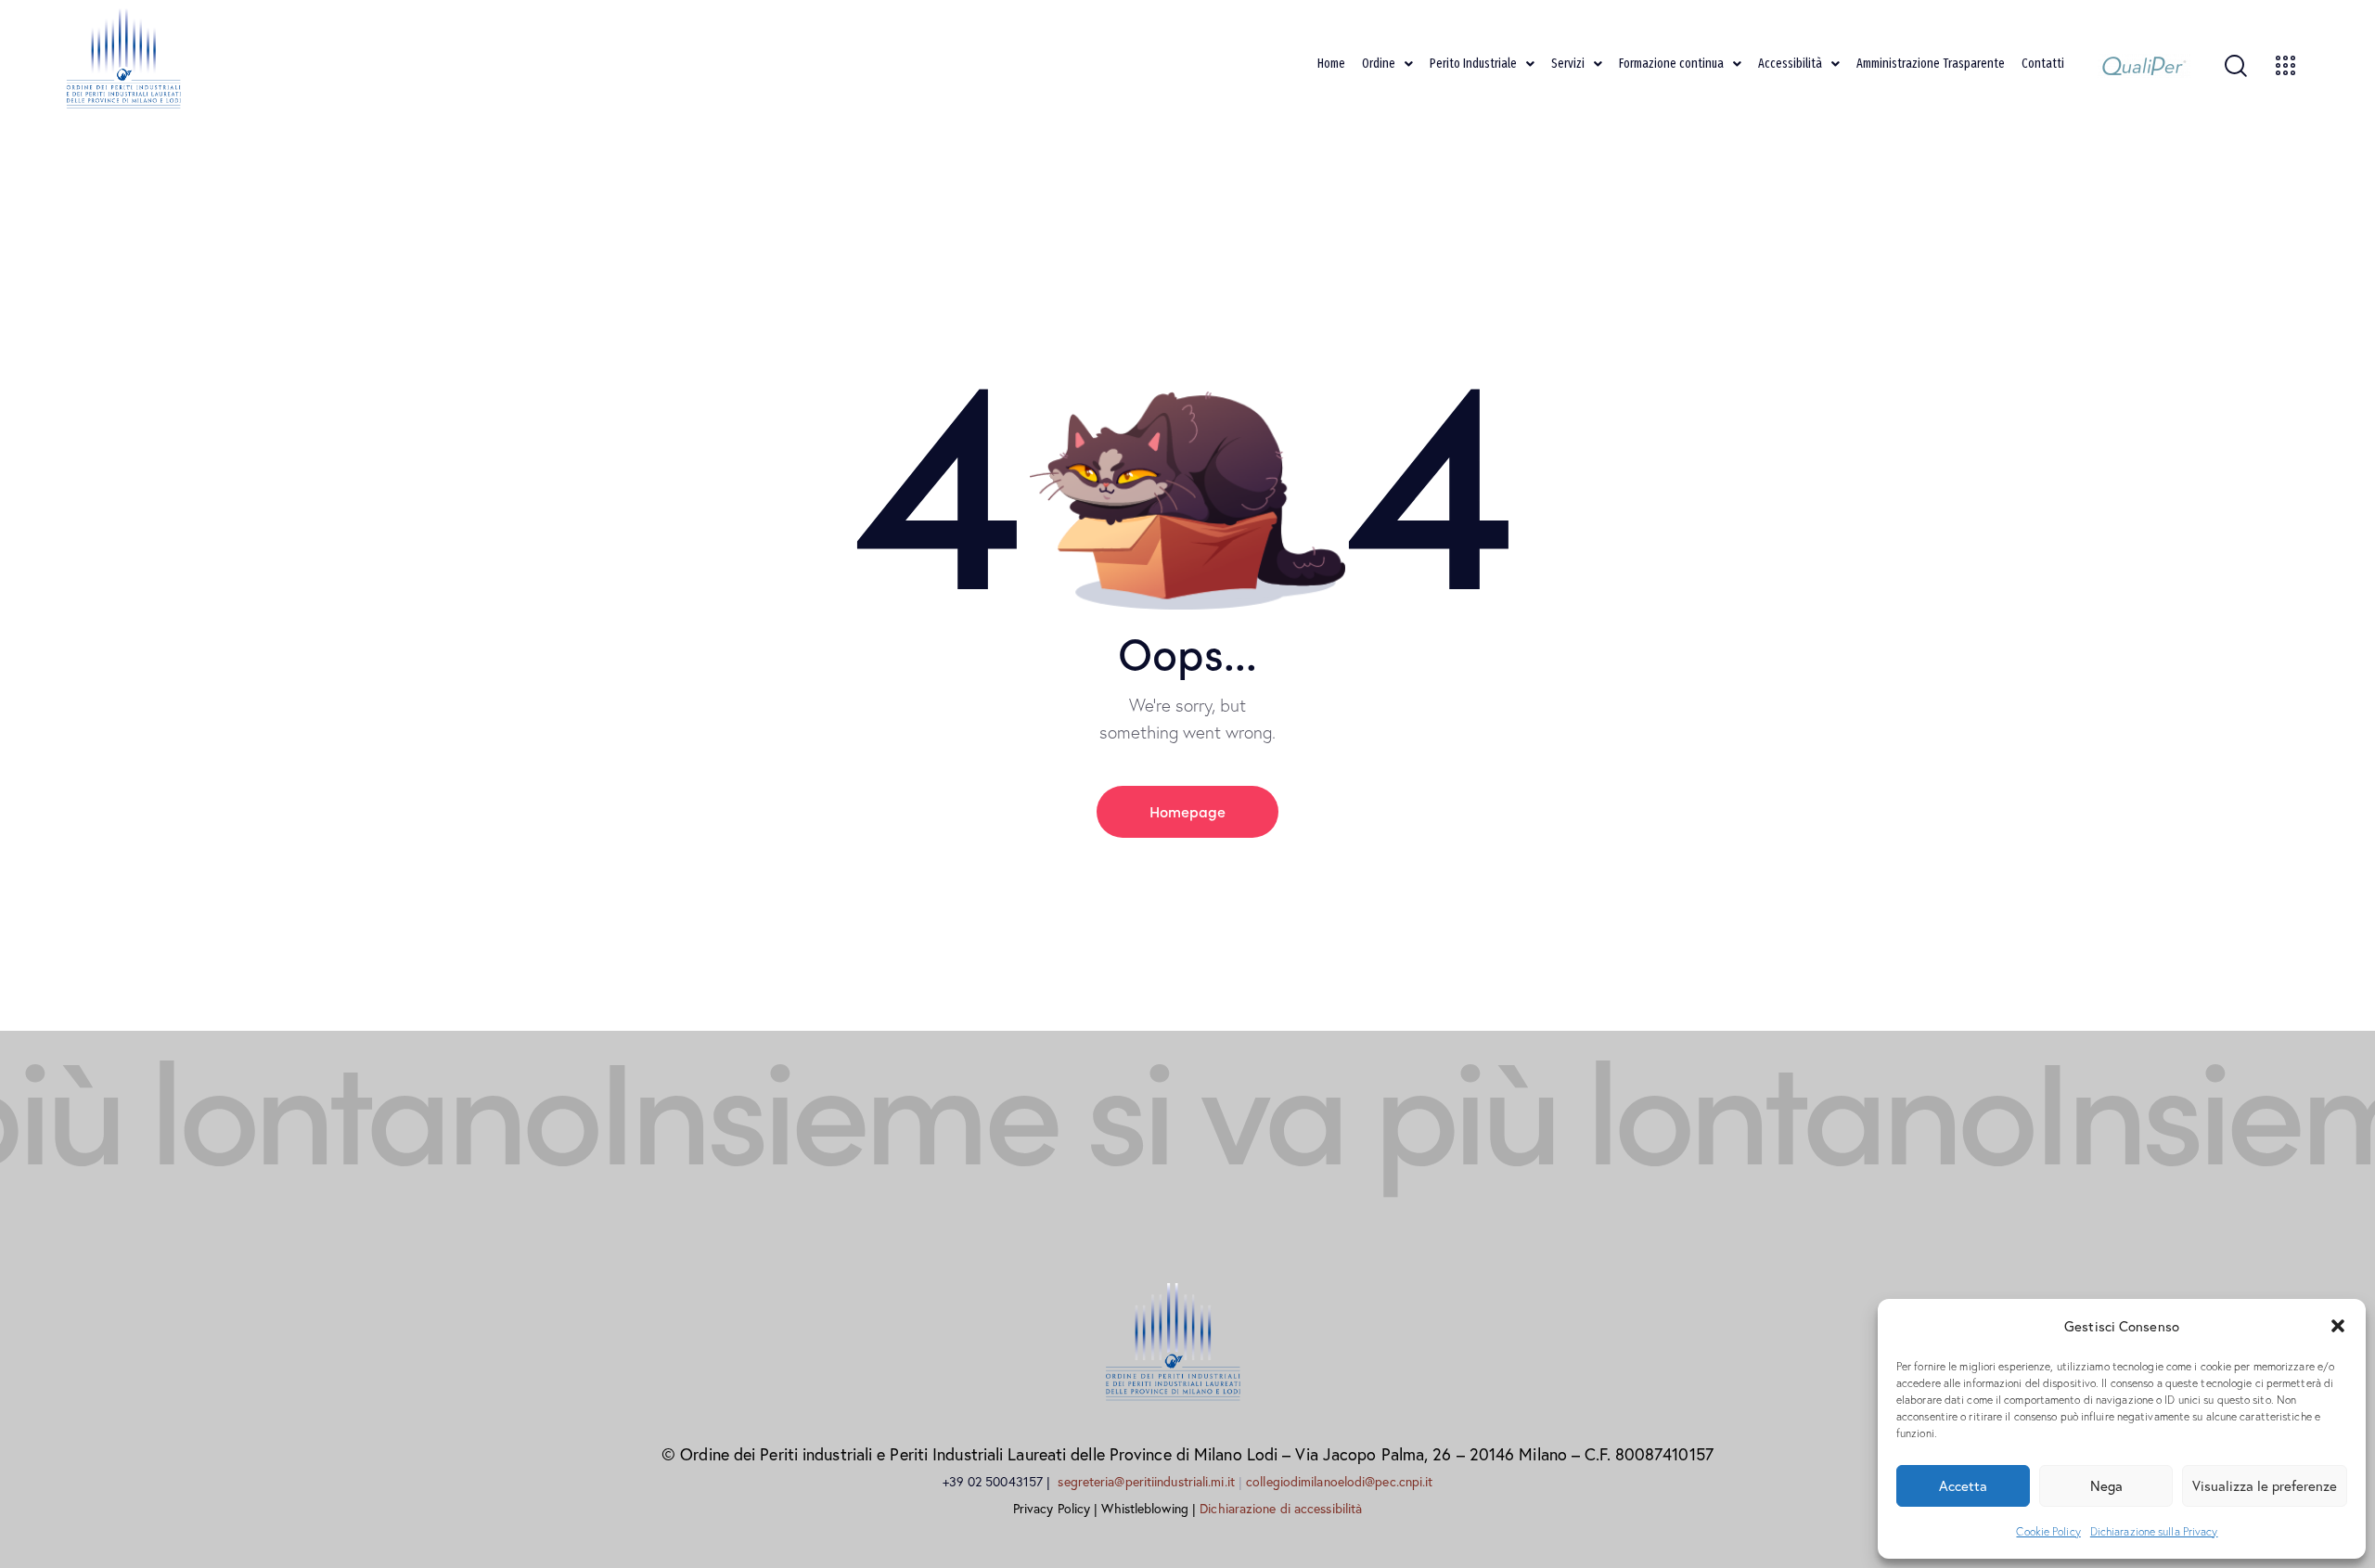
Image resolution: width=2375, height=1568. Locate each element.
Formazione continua (1671, 64)
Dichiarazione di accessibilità (1281, 1508)
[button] (2338, 1326)
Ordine (1379, 64)
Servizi (1568, 64)
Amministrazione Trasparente (1931, 64)
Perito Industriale (1473, 64)
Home (1331, 64)
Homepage (1187, 811)
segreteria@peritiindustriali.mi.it (1148, 1481)
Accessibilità (1790, 64)
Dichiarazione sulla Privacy (2154, 1531)
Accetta (1963, 1485)
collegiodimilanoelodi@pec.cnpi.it (1339, 1481)
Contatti (2043, 64)
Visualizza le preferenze (2265, 1485)
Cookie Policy (2048, 1531)
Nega (2106, 1485)
